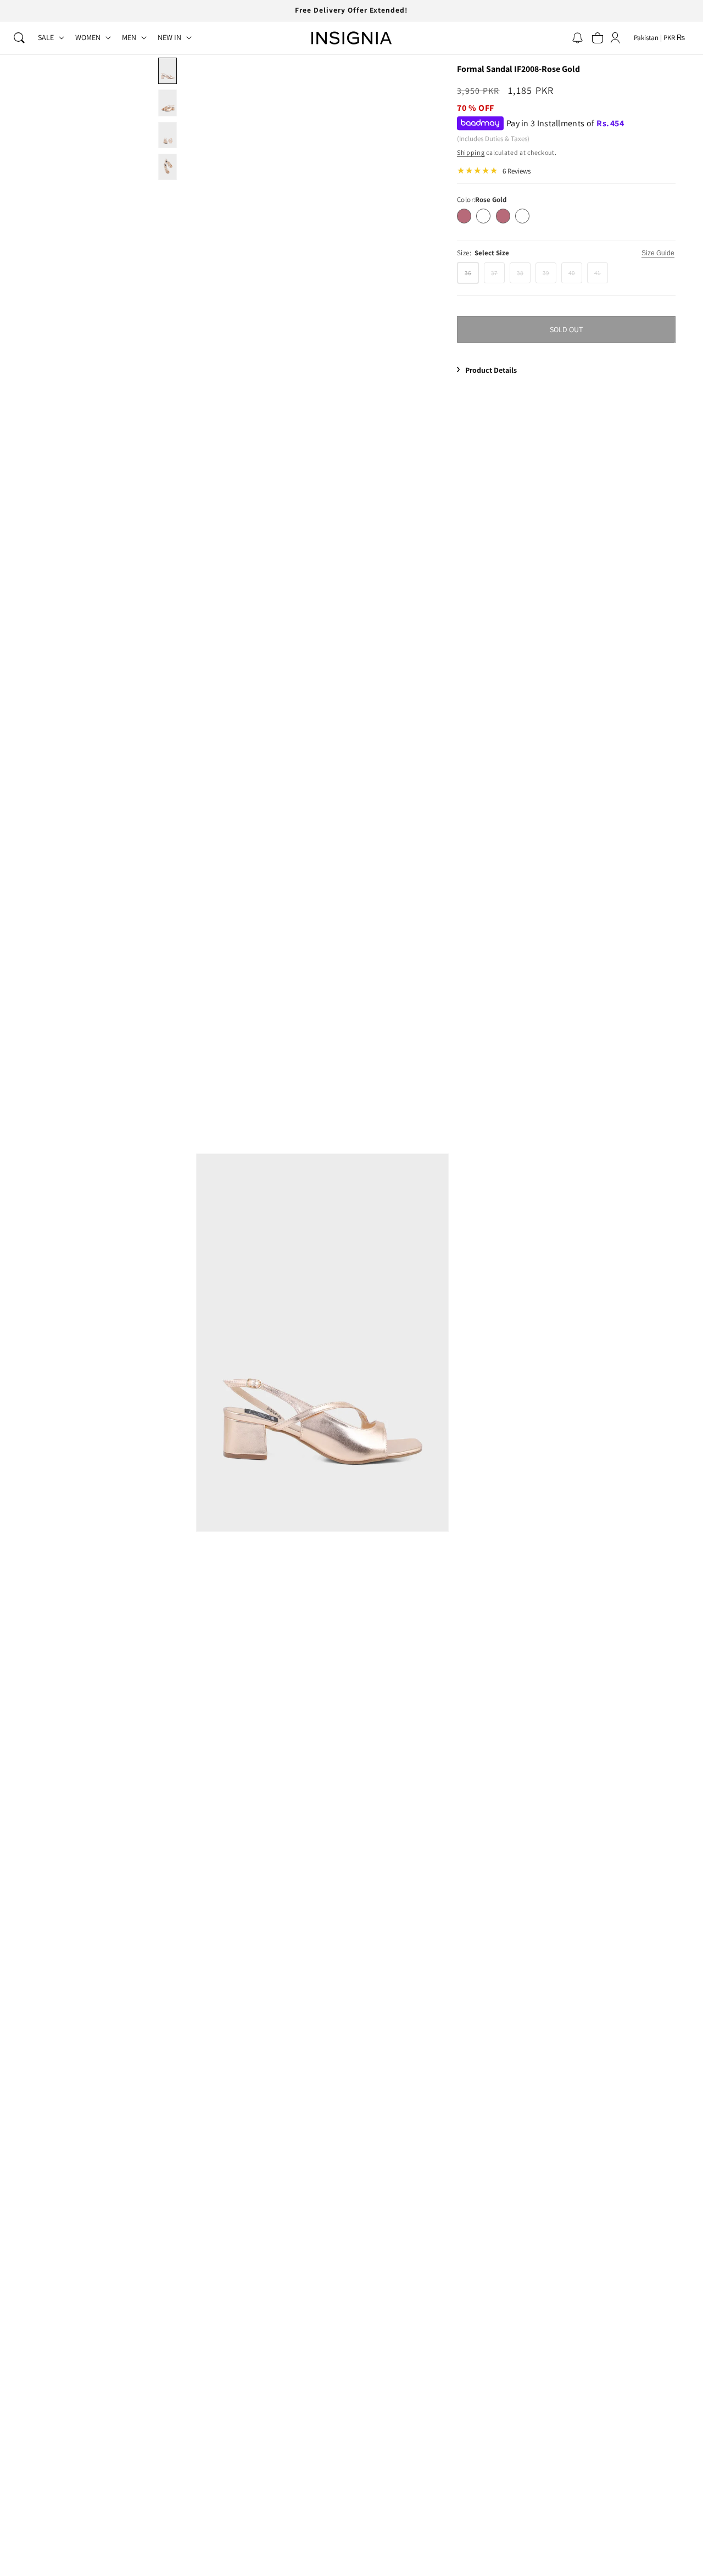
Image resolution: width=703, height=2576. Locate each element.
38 (524, 276)
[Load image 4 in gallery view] (167, 167)
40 (575, 276)
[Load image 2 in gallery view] (167, 103)
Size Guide (658, 253)
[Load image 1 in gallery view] (167, 71)
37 (498, 276)
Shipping (471, 152)
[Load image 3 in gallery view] (167, 135)
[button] (19, 38)
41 (601, 276)
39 (549, 276)
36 (472, 276)
